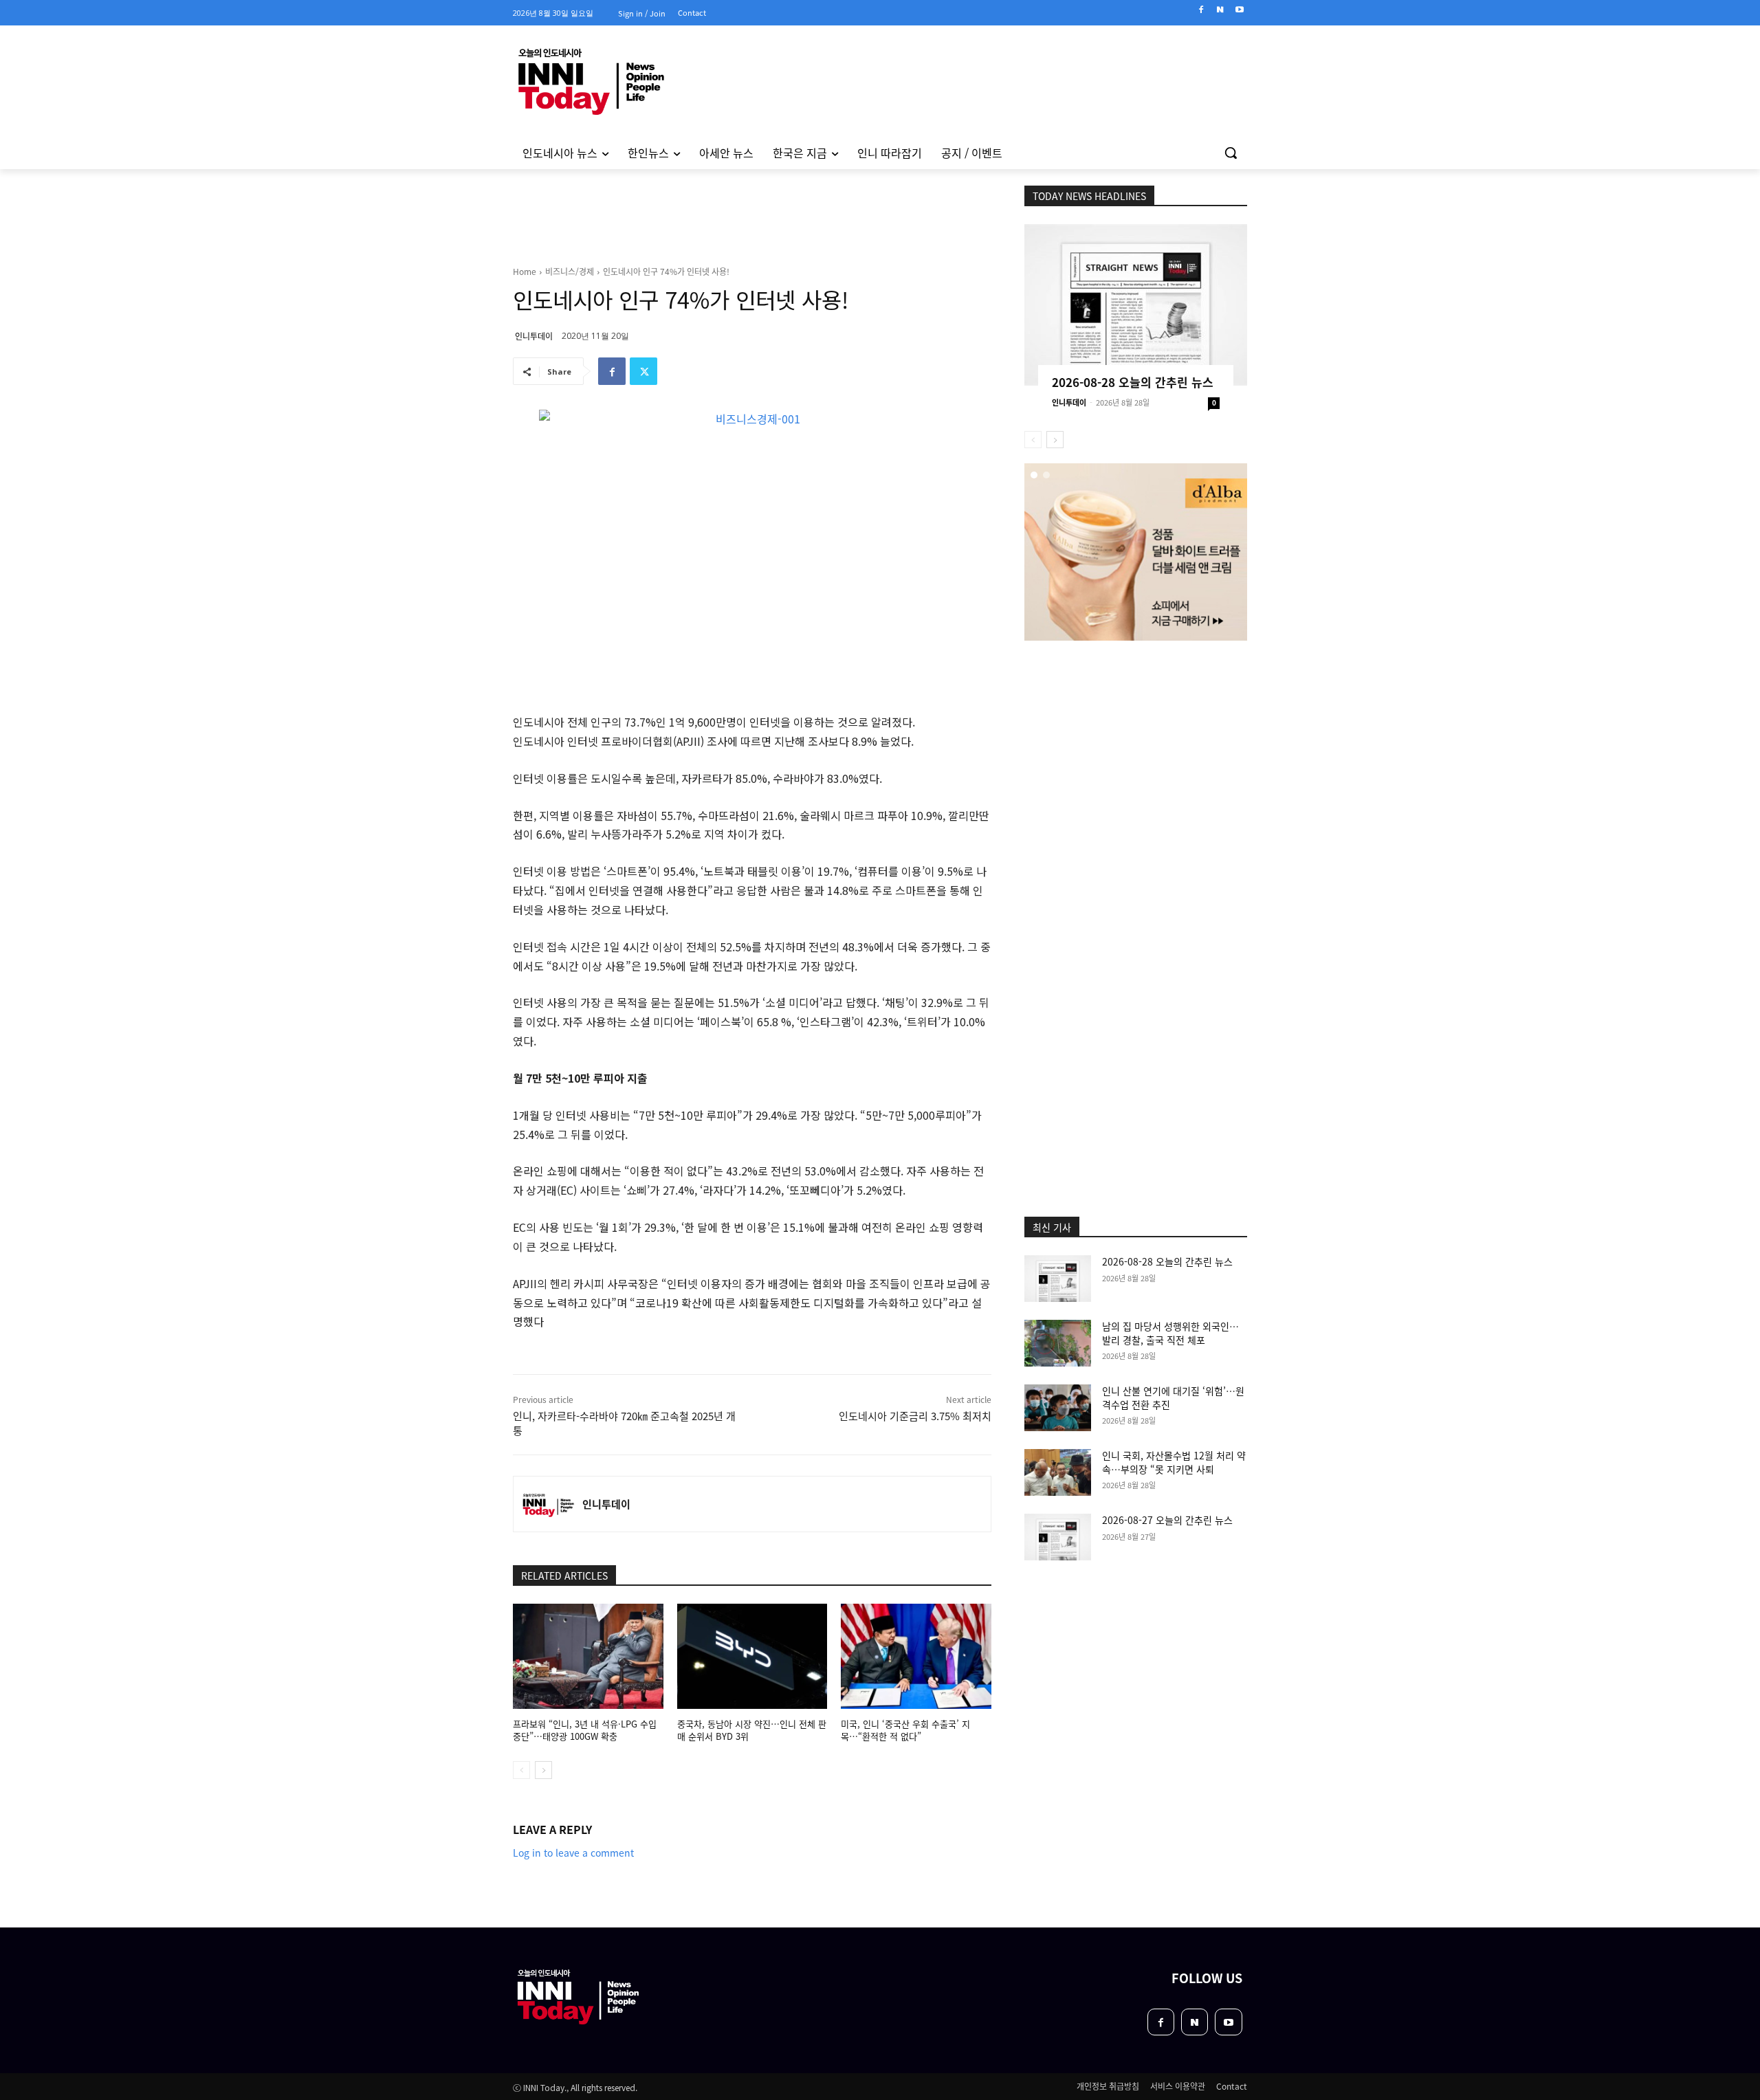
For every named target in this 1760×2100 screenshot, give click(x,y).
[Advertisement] (454, 357)
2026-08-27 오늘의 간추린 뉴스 (1167, 1520)
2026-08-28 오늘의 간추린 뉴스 (1133, 382)
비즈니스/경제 (570, 271)
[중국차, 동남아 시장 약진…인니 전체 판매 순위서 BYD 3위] (752, 1656)
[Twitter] (643, 371)
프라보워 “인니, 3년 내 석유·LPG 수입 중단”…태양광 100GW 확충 (585, 1730)
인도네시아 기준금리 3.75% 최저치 (915, 1416)
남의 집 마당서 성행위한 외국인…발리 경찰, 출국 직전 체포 (1170, 1333)
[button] (1231, 153)
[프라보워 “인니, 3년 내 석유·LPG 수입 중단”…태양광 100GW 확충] (588, 1656)
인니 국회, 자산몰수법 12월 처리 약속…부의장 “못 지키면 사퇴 (1174, 1462)
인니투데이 (534, 336)
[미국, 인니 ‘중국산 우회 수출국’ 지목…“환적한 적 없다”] (916, 1656)
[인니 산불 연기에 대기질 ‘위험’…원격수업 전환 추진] (1058, 1408)
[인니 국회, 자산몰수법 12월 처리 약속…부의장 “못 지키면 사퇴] (1058, 1472)
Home (525, 271)
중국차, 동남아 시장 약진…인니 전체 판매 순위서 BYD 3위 (752, 1730)
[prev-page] (521, 1770)
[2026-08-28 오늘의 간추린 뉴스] (1136, 305)
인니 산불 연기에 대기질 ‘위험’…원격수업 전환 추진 (1173, 1397)
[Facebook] (1201, 10)
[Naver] (1220, 10)
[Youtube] (1239, 10)
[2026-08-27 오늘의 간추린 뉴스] (1058, 1537)
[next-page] (543, 1770)
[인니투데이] (548, 1504)
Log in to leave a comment (573, 1853)
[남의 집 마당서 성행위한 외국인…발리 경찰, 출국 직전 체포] (1058, 1343)
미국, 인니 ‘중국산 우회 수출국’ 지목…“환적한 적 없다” (905, 1730)
